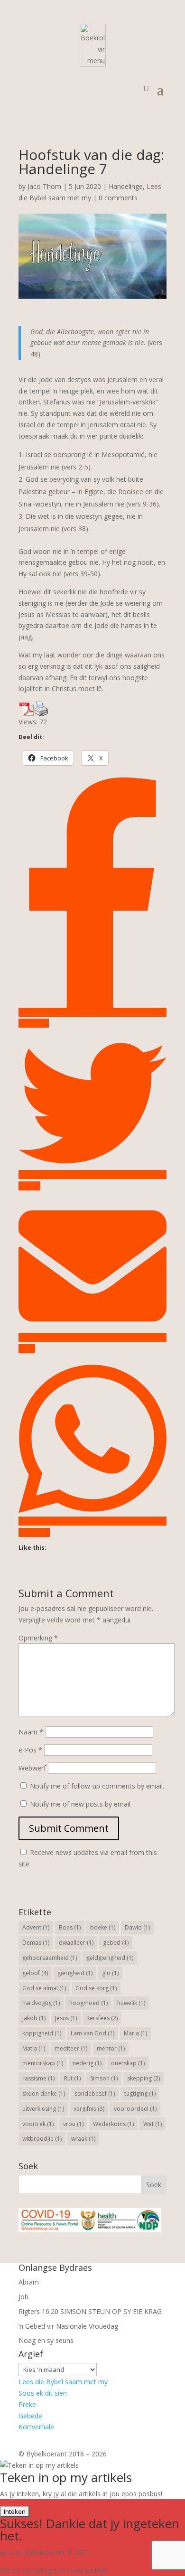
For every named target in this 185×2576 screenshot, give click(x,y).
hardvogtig (41, 2003)
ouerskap (128, 2063)
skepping (143, 2078)
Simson (104, 2078)
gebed (116, 1943)
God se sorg (96, 1988)
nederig (87, 2063)
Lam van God (92, 2033)
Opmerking (38, 1638)
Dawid (137, 1927)
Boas (70, 1927)
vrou (73, 2124)
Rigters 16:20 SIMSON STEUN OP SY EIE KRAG (90, 2311)
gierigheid (75, 1973)
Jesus (66, 2018)
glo (110, 1973)
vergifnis (89, 2109)
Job (23, 2297)
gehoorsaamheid (50, 1958)
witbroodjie (42, 2139)
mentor (111, 2048)
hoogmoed (88, 2003)
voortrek (38, 2124)
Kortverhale (36, 2427)
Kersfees (102, 2018)
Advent (36, 1927)
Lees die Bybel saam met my (63, 2382)
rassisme (38, 2078)
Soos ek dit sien (43, 2393)
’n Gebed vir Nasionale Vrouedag (68, 2326)
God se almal (44, 1988)
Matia (34, 2048)
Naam (31, 1732)
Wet (153, 2124)
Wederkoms (113, 2124)
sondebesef (95, 2094)
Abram (29, 2282)
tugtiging (140, 2094)
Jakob (34, 2018)
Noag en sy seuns (46, 2340)
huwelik (131, 2003)
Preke (27, 2404)
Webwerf (32, 1768)
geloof (35, 1973)
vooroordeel (135, 2109)
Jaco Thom (44, 186)
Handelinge (126, 186)
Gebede (30, 2416)
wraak (83, 2139)
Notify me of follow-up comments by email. (97, 1786)
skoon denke (44, 2094)
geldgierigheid (110, 1958)
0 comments (118, 198)
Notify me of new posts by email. (81, 1804)
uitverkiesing (43, 2109)
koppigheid (42, 2033)
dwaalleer (76, 1943)
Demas (36, 1943)
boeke (103, 1927)
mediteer (71, 2048)
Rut (72, 2078)
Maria (135, 2033)
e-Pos (30, 1750)
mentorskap (43, 2063)
